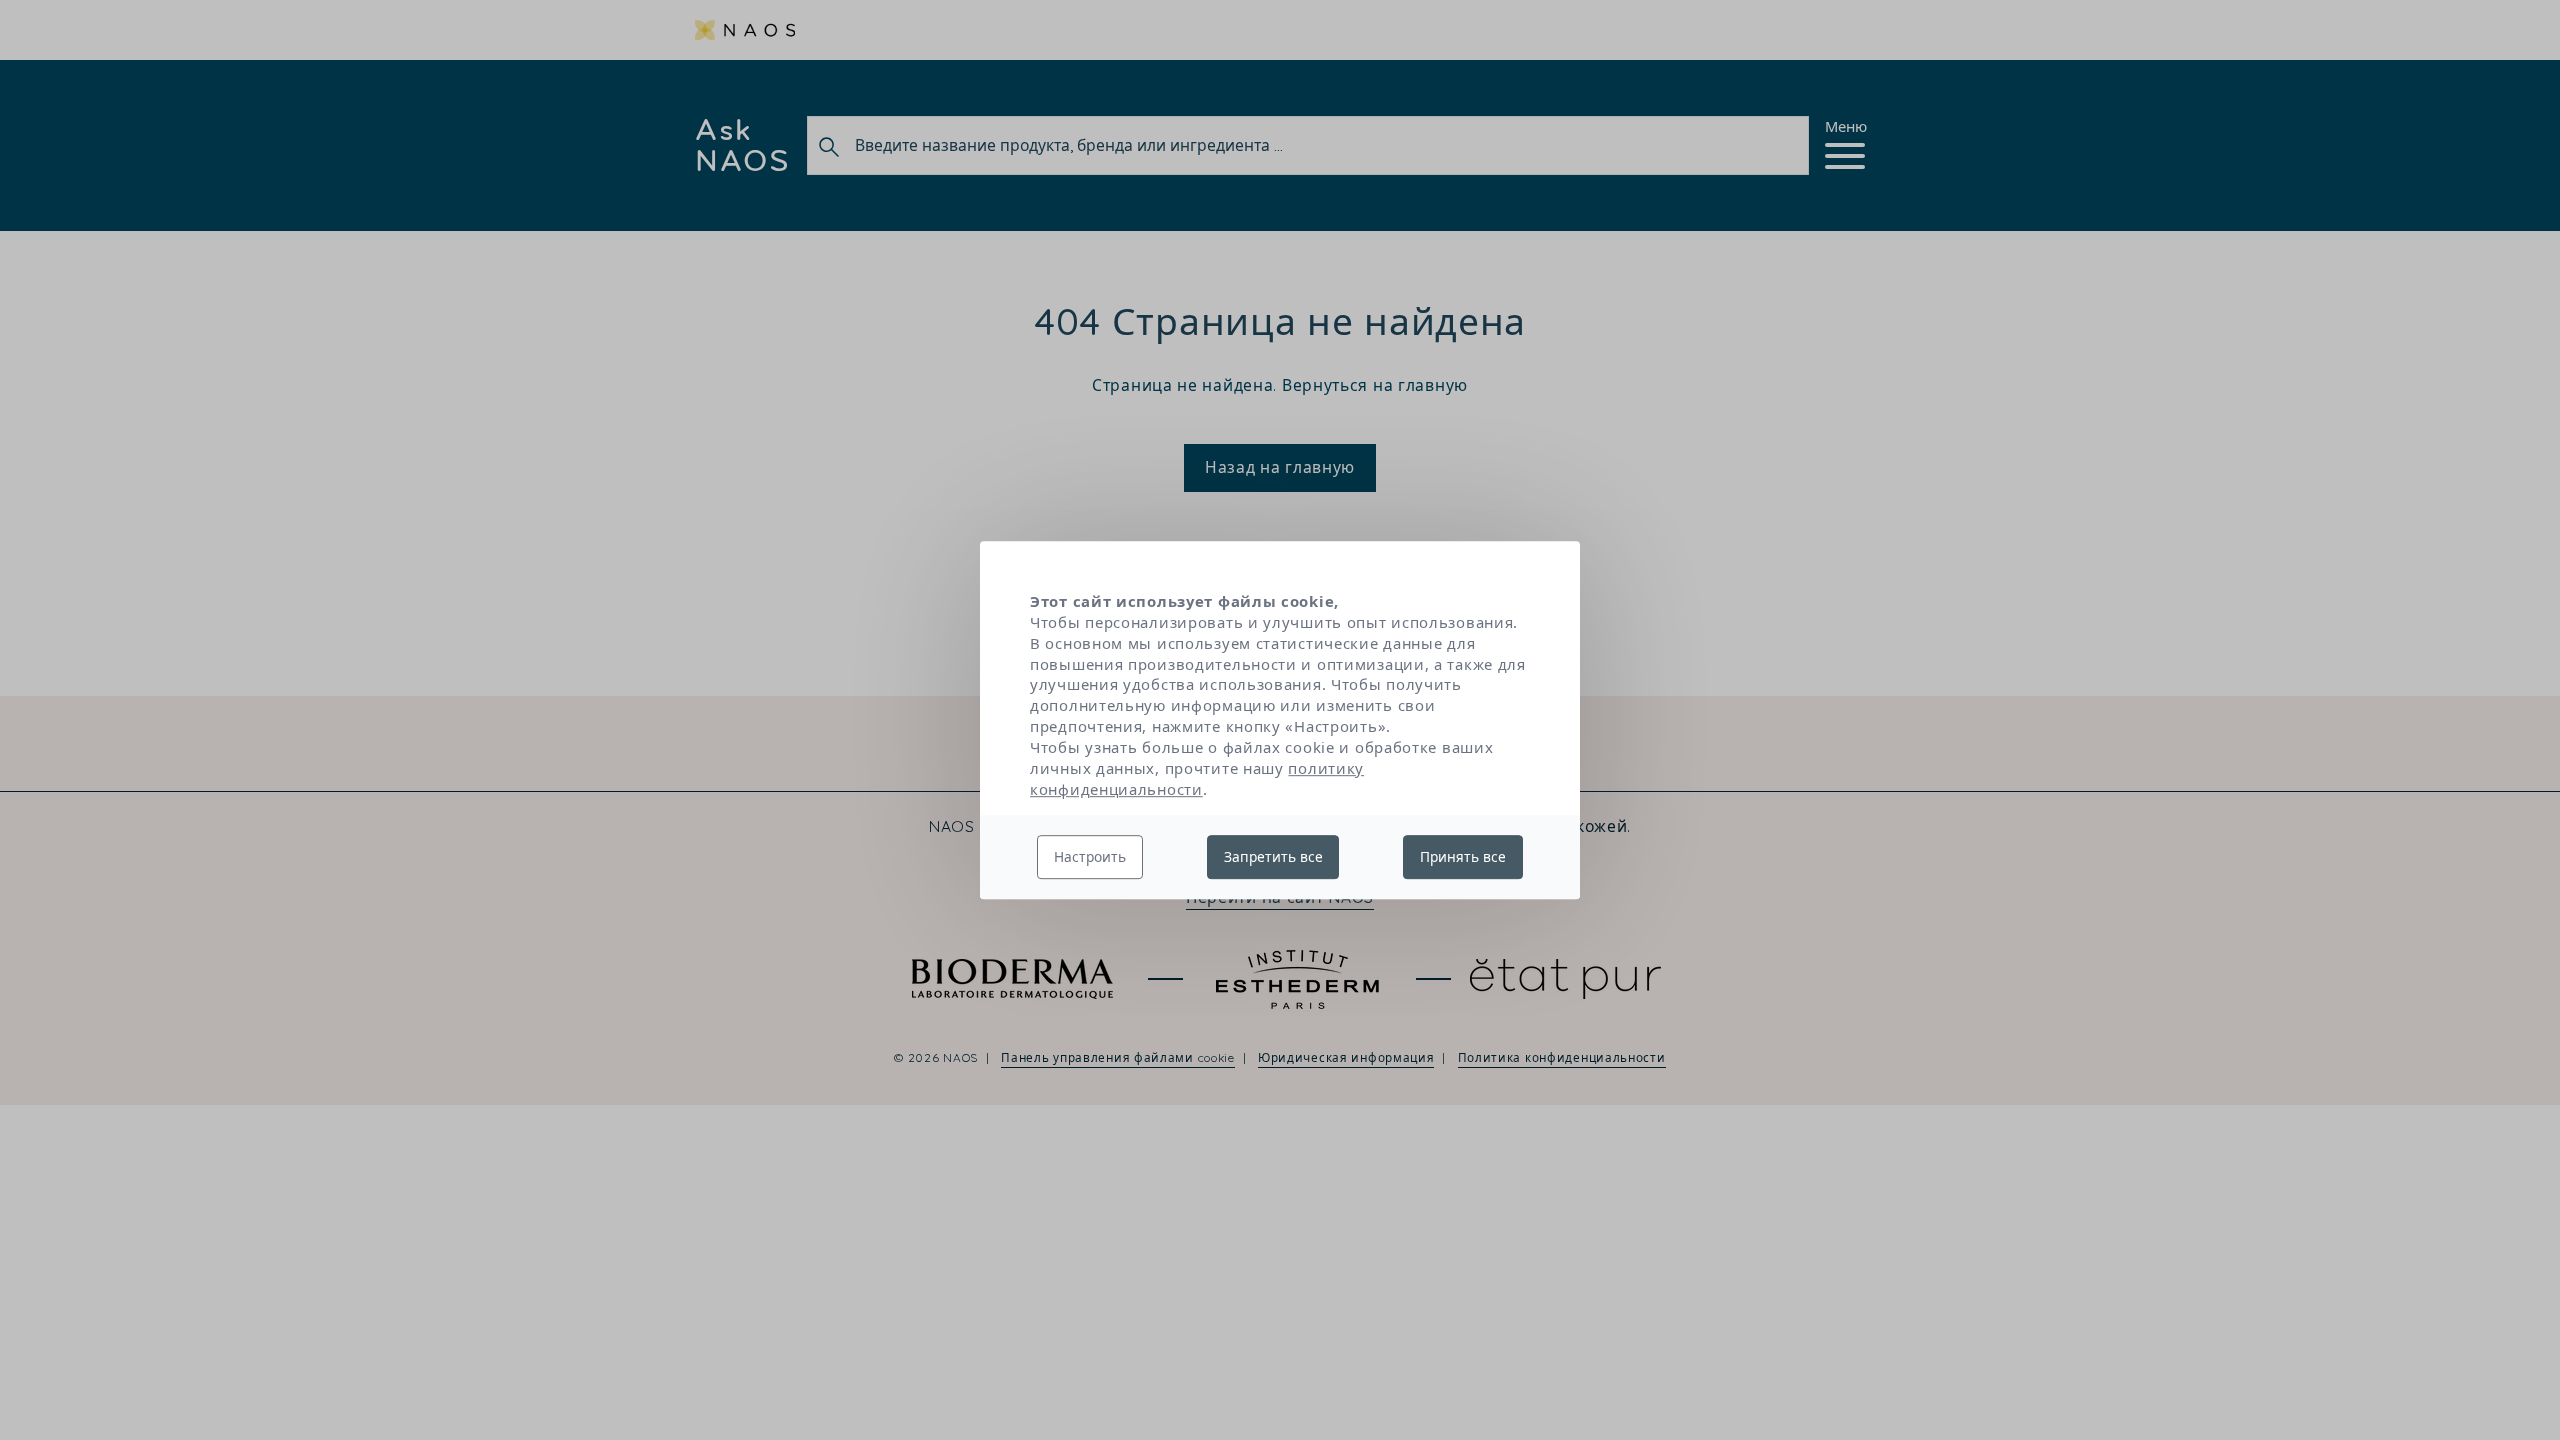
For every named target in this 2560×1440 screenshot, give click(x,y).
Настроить (1090, 856)
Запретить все (1273, 856)
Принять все (1463, 856)
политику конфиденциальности (1197, 778)
